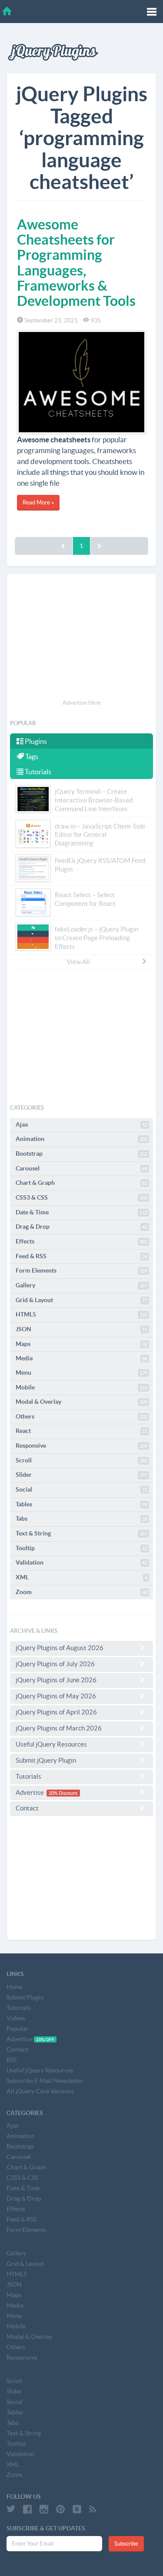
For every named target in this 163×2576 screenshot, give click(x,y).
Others (81, 1416)
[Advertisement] (81, 638)
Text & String (81, 1533)
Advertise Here (82, 703)
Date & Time (81, 1212)
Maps (81, 1344)
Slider (81, 1475)
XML (81, 1577)
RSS (12, 2060)
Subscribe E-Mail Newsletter (45, 2081)
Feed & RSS (81, 1256)
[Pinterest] (60, 2509)
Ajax (81, 1124)
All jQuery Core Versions (40, 2091)
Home (15, 1987)
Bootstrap (81, 1154)
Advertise (47, 1792)
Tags (31, 756)
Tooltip (81, 1548)
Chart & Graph (81, 1183)
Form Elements (81, 1270)
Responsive (81, 1445)
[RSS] (93, 2509)
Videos (16, 2018)
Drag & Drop (81, 1227)
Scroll (81, 1460)
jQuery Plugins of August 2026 (60, 1648)
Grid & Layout (81, 1300)
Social (81, 1489)
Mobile (81, 1387)
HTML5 (81, 1314)
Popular (17, 2029)
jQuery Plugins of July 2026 (55, 1664)
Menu (81, 1373)
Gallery (81, 1285)
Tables (81, 1504)
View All (78, 962)
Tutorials (37, 772)
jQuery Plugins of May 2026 (56, 1696)
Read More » (38, 502)
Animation (81, 1139)
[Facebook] (27, 2509)
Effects (81, 1241)
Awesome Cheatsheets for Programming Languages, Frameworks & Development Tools (76, 262)
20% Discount (63, 1793)
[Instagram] (44, 2509)
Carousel (81, 1168)
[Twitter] (11, 2509)
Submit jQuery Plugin (46, 1760)
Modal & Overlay (81, 1402)
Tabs (81, 1518)
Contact (27, 1808)
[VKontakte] (77, 2509)
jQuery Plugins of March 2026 (59, 1728)
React (81, 1431)
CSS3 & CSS (81, 1197)
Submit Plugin (25, 1997)
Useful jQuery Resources (51, 1744)
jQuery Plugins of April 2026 (56, 1712)
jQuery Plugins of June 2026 (56, 1680)
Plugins (35, 741)
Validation (81, 1562)
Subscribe (126, 2544)
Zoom (81, 1592)
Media (81, 1358)
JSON (81, 1329)
